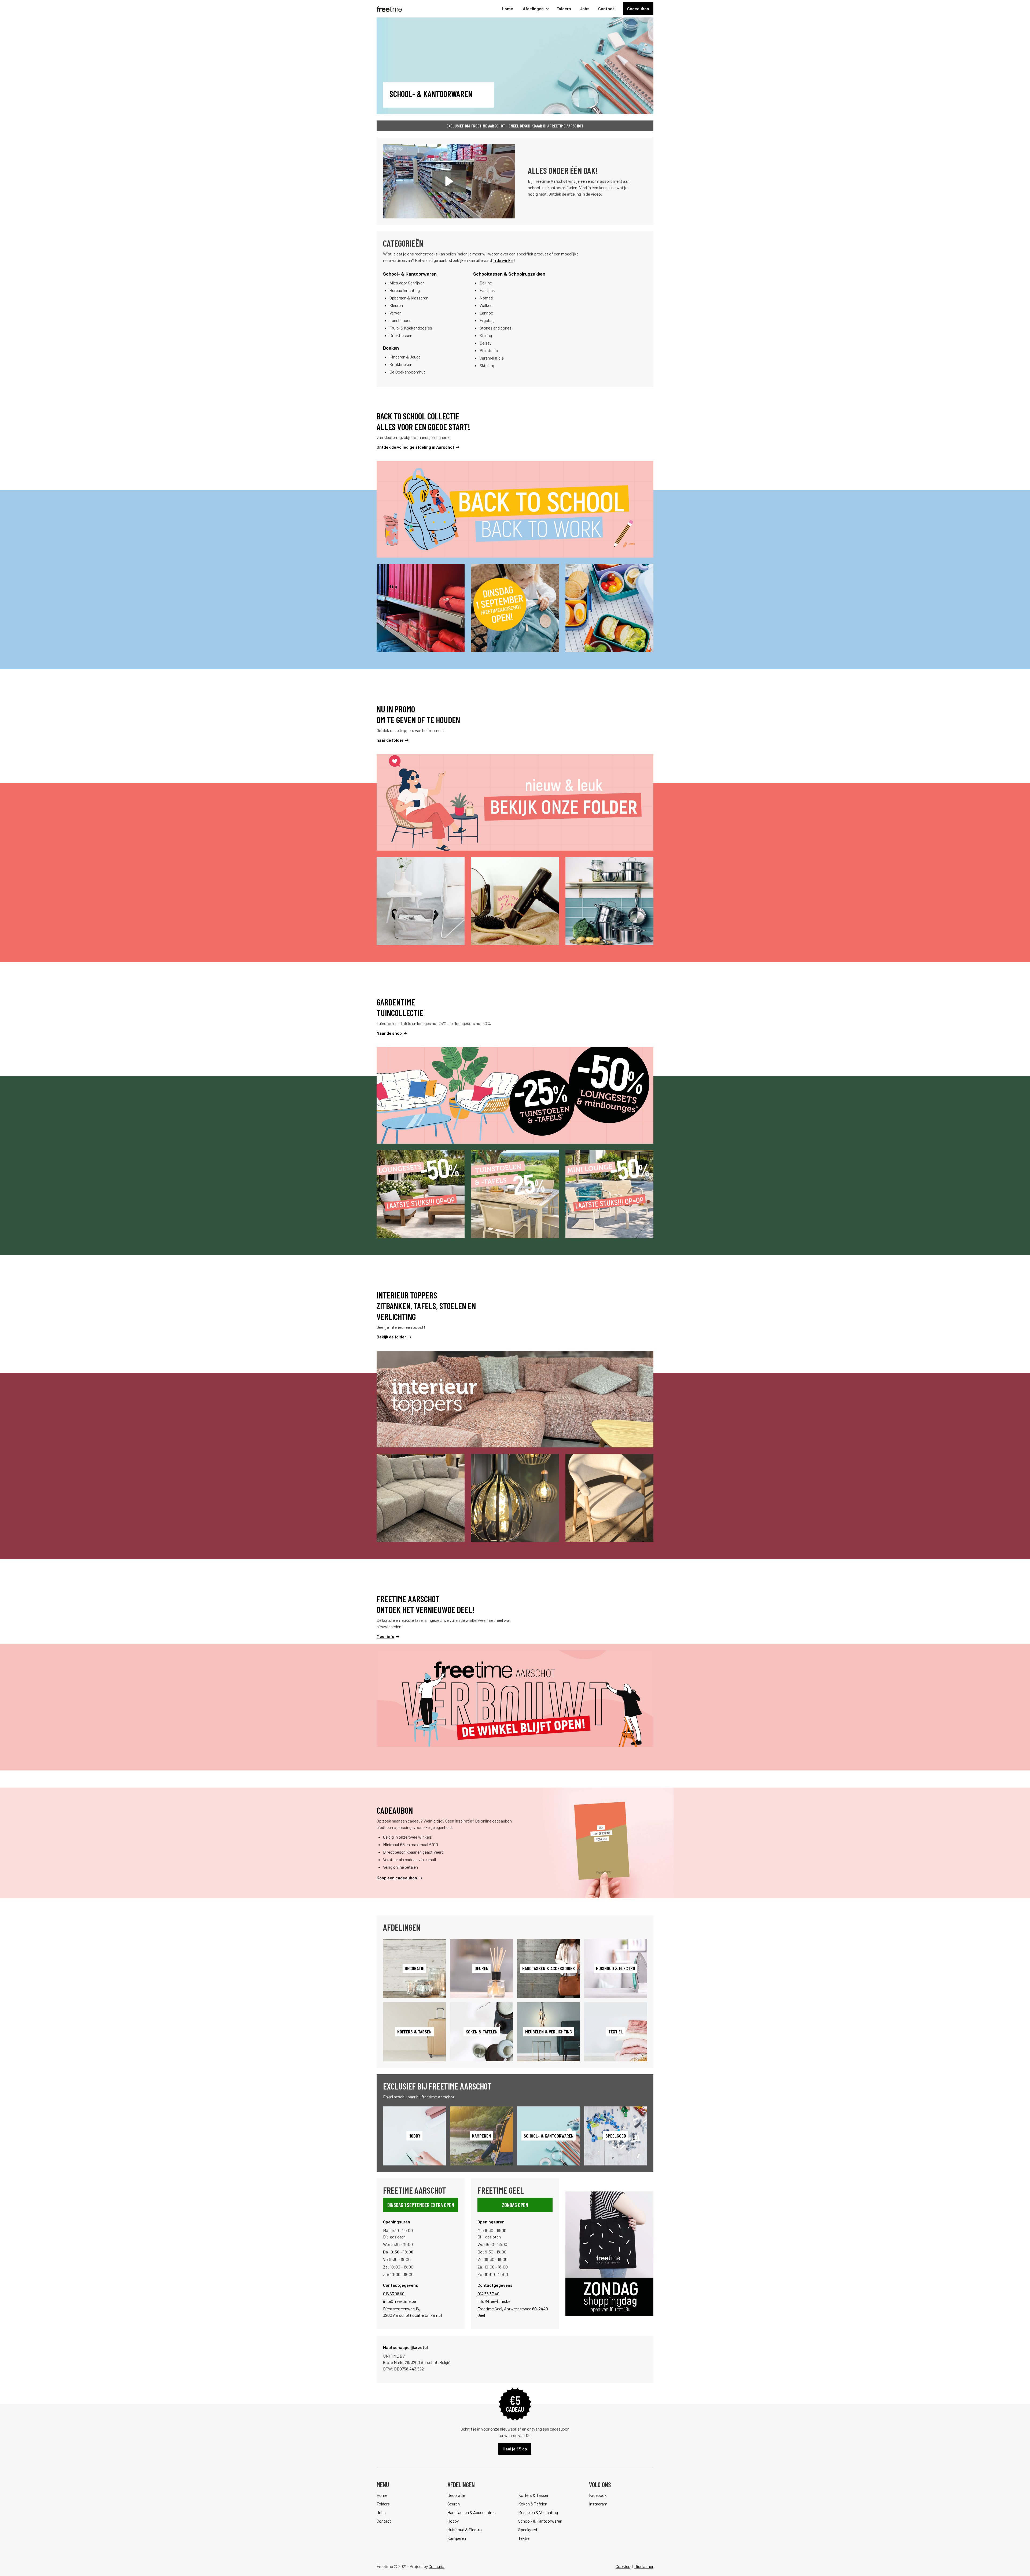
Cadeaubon (638, 8)
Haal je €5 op (515, 2449)
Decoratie (456, 2495)
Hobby (453, 2521)
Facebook (598, 2495)
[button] (535, 9)
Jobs (585, 8)
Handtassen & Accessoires (472, 2512)
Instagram (598, 2504)
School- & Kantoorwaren (540, 2521)
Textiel (524, 2538)
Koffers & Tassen (534, 2495)
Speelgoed (528, 2529)
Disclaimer (644, 2566)
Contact (606, 8)
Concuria (437, 2566)
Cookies (623, 2566)
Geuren (454, 2504)
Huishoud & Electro (465, 2529)
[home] (389, 9)
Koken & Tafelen (533, 2504)
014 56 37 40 (488, 2294)
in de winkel (503, 260)
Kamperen (457, 2538)
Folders (564, 8)
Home (507, 8)
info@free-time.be (400, 2301)
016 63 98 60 (394, 2294)
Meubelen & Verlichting (538, 2512)
